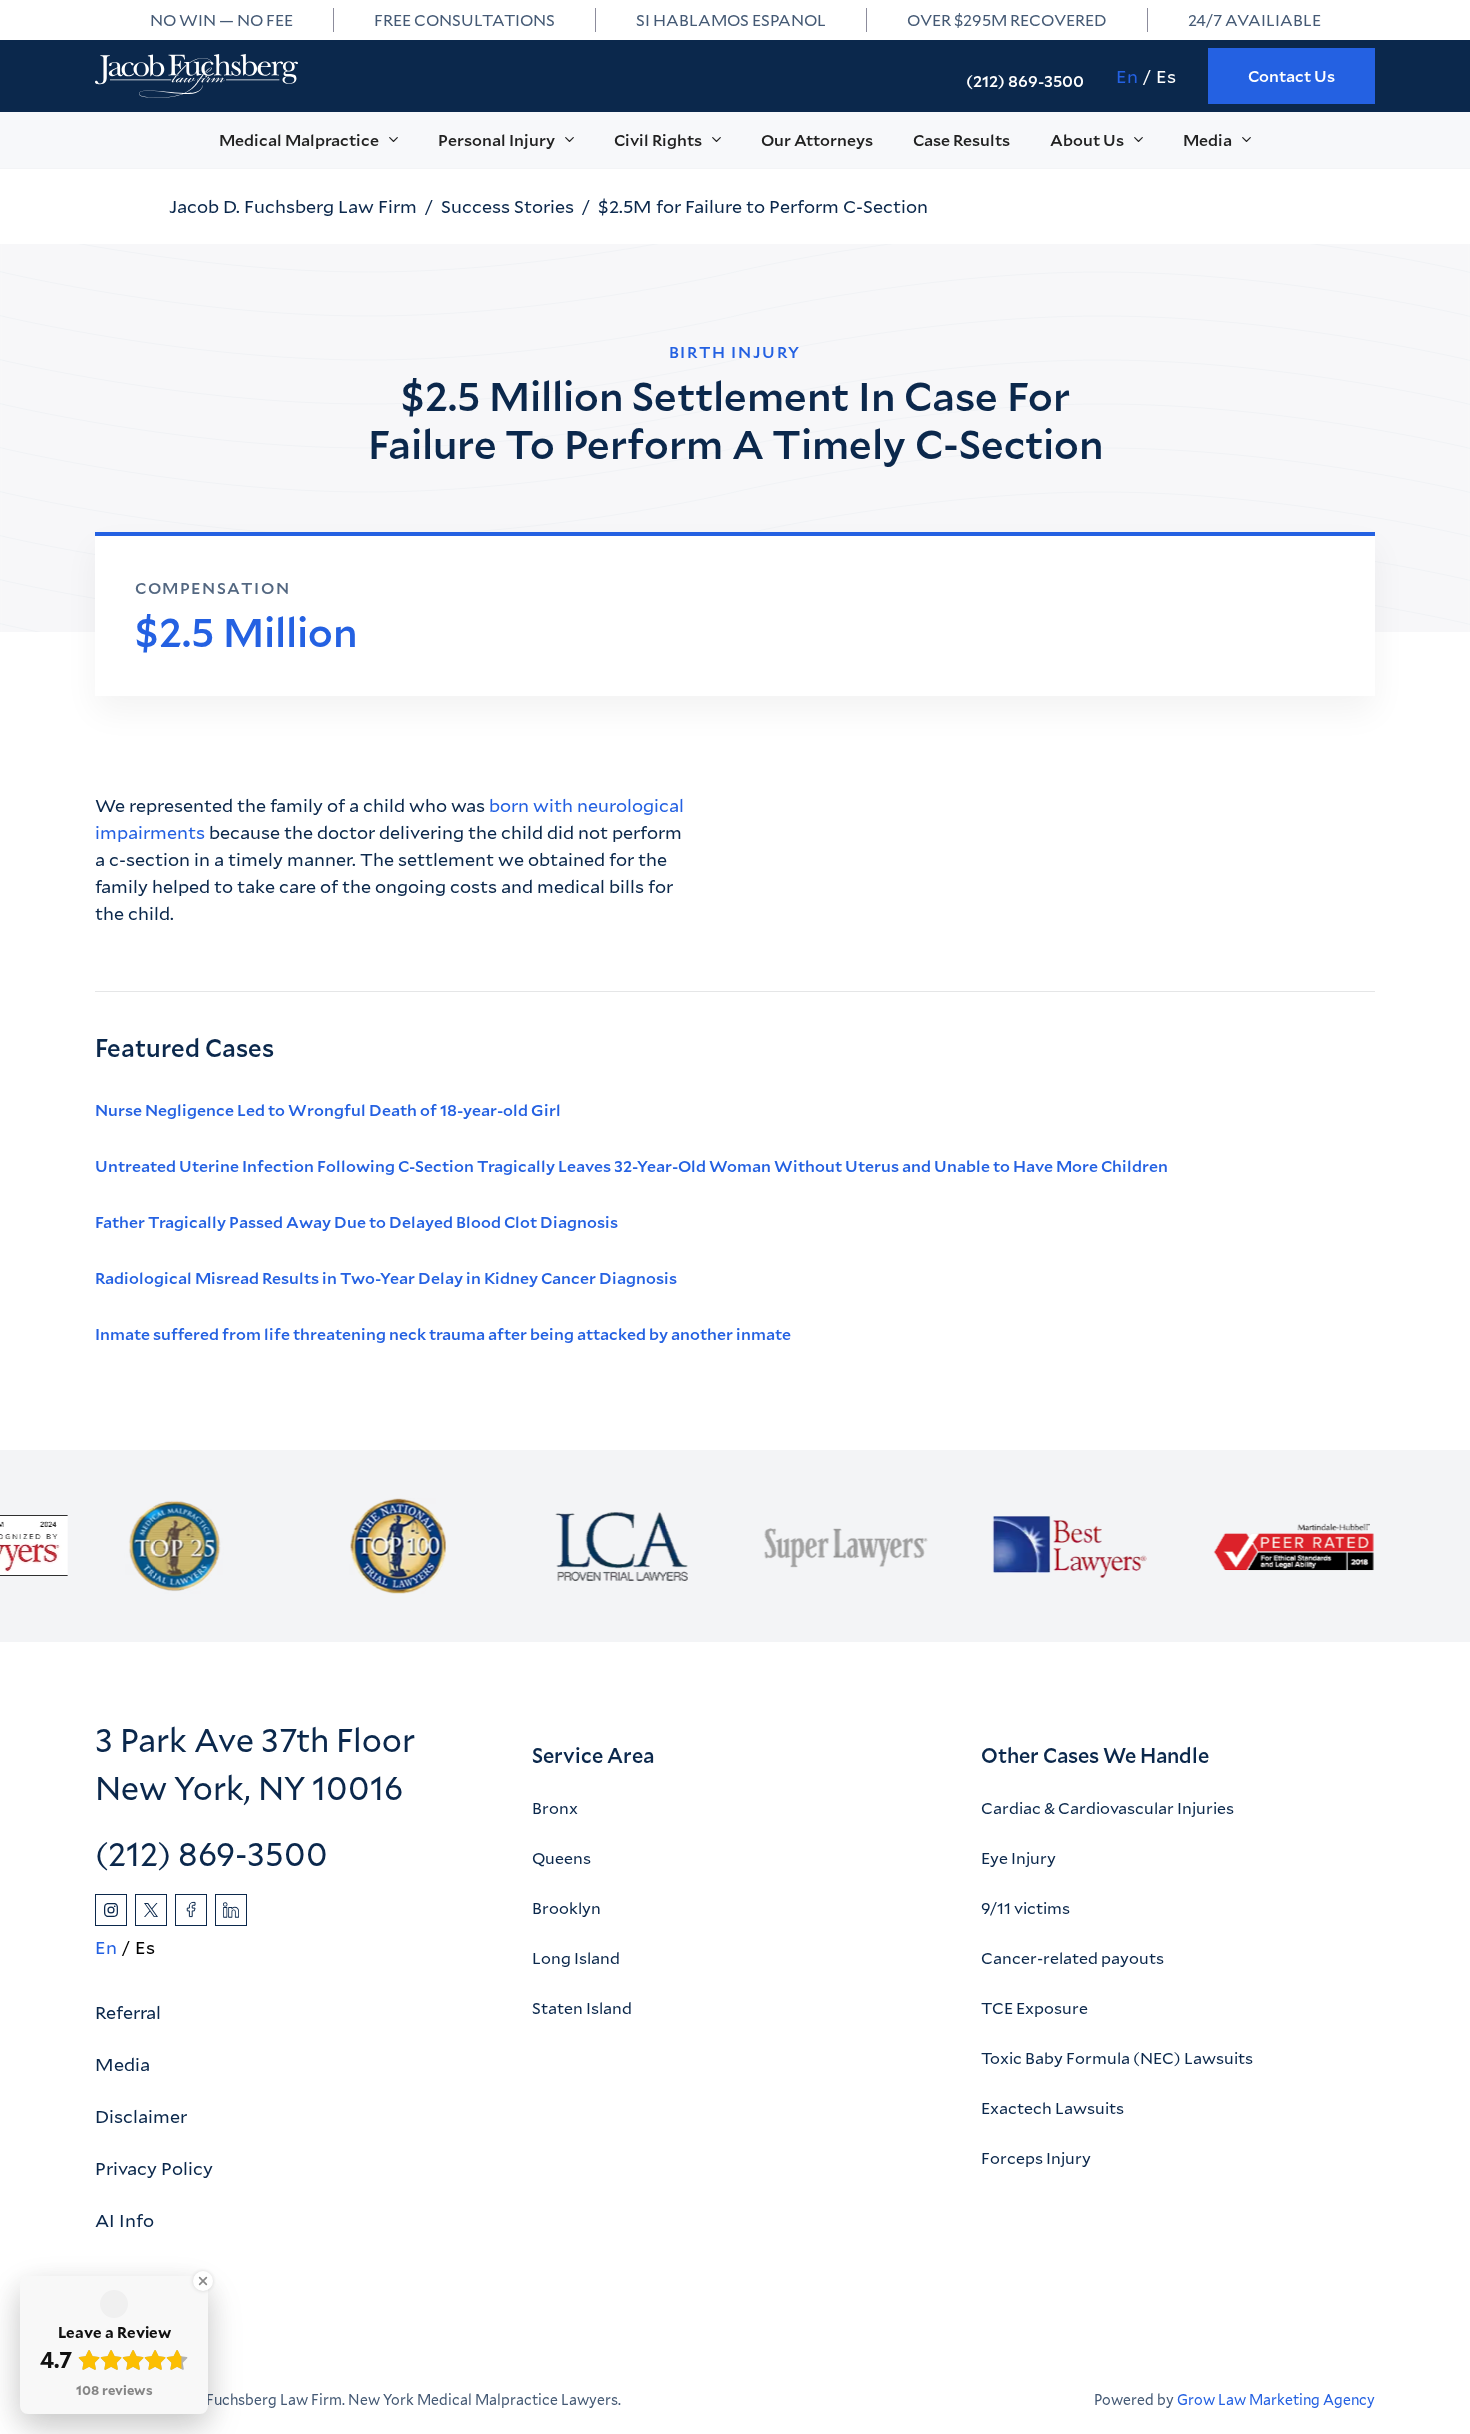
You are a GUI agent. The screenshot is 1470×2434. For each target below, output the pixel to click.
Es (1166, 76)
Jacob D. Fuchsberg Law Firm (293, 206)
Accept (1332, 2362)
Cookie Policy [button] (599, 2352)
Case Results (961, 139)
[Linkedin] (231, 1910)
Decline (1166, 2362)
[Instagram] (111, 1910)
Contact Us (1291, 75)
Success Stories (507, 206)
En (1127, 76)
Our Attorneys (817, 139)
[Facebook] (191, 1910)
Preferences (999, 2362)
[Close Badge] (203, 2281)
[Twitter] (151, 1910)
